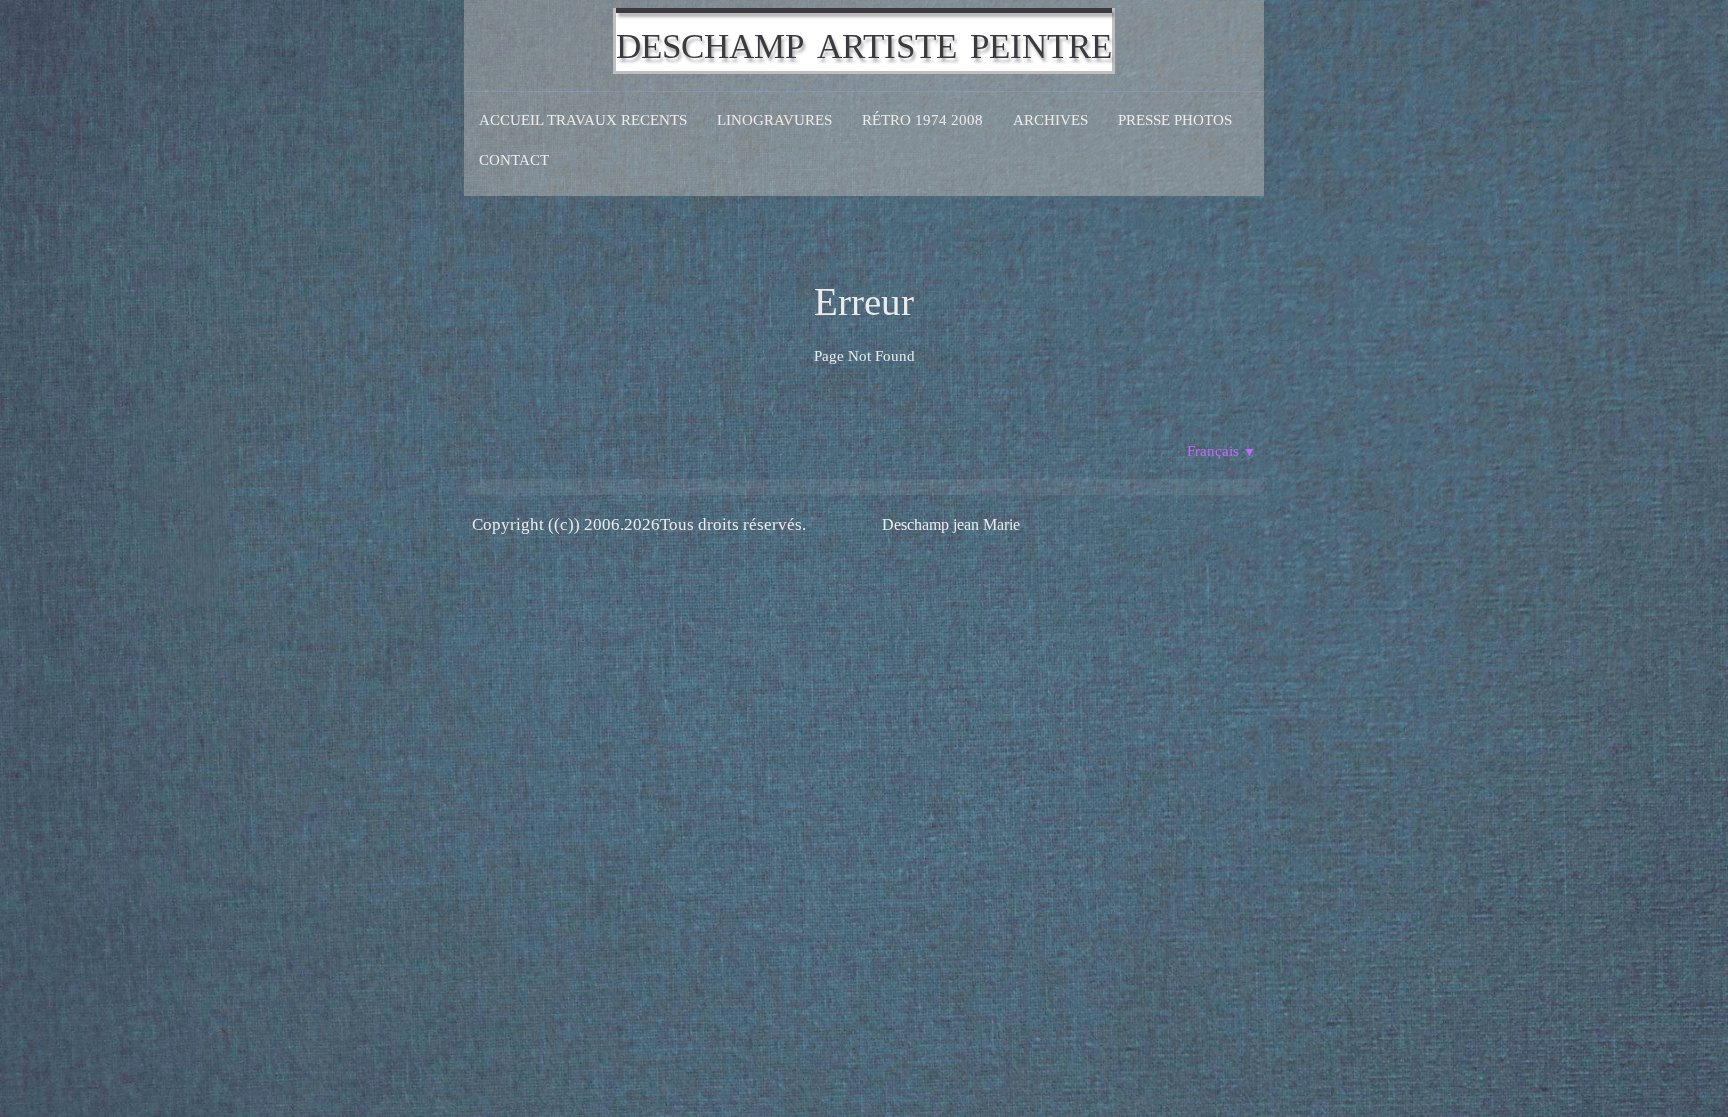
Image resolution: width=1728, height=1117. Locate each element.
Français (1221, 451)
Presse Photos (1175, 120)
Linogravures (774, 120)
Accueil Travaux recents (583, 120)
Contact (514, 160)
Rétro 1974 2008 (922, 120)
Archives (1050, 120)
